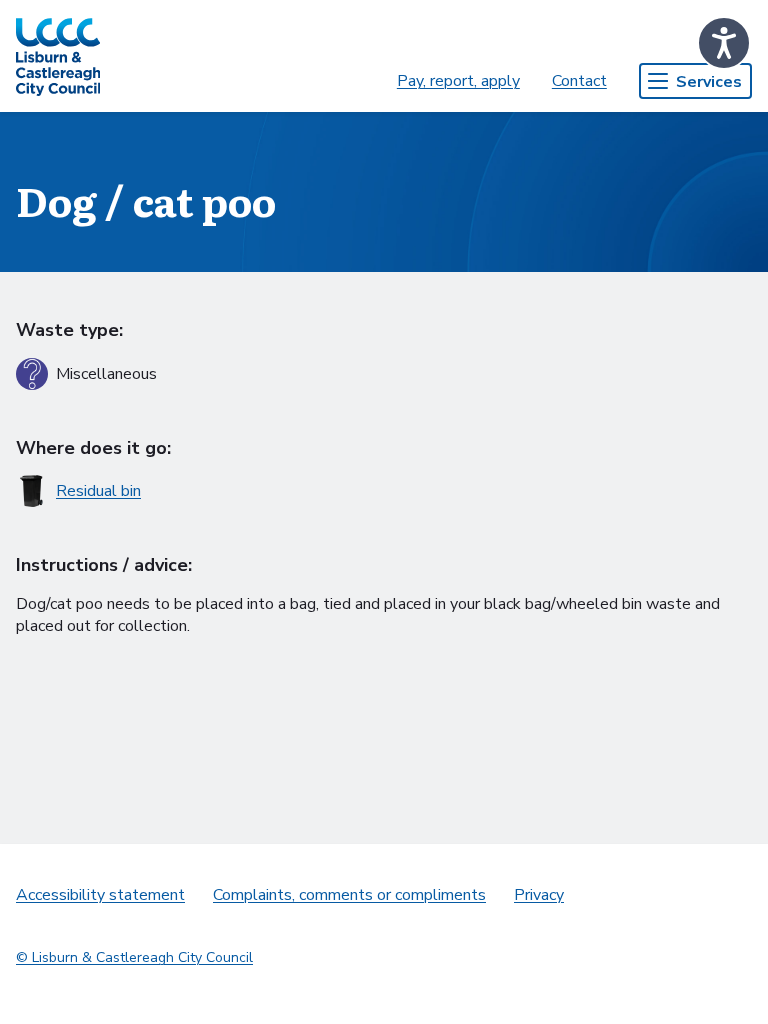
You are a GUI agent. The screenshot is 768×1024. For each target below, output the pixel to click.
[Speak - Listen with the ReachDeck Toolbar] (724, 43)
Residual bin (98, 491)
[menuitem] (458, 81)
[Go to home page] (58, 56)
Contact (579, 81)
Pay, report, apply (458, 81)
